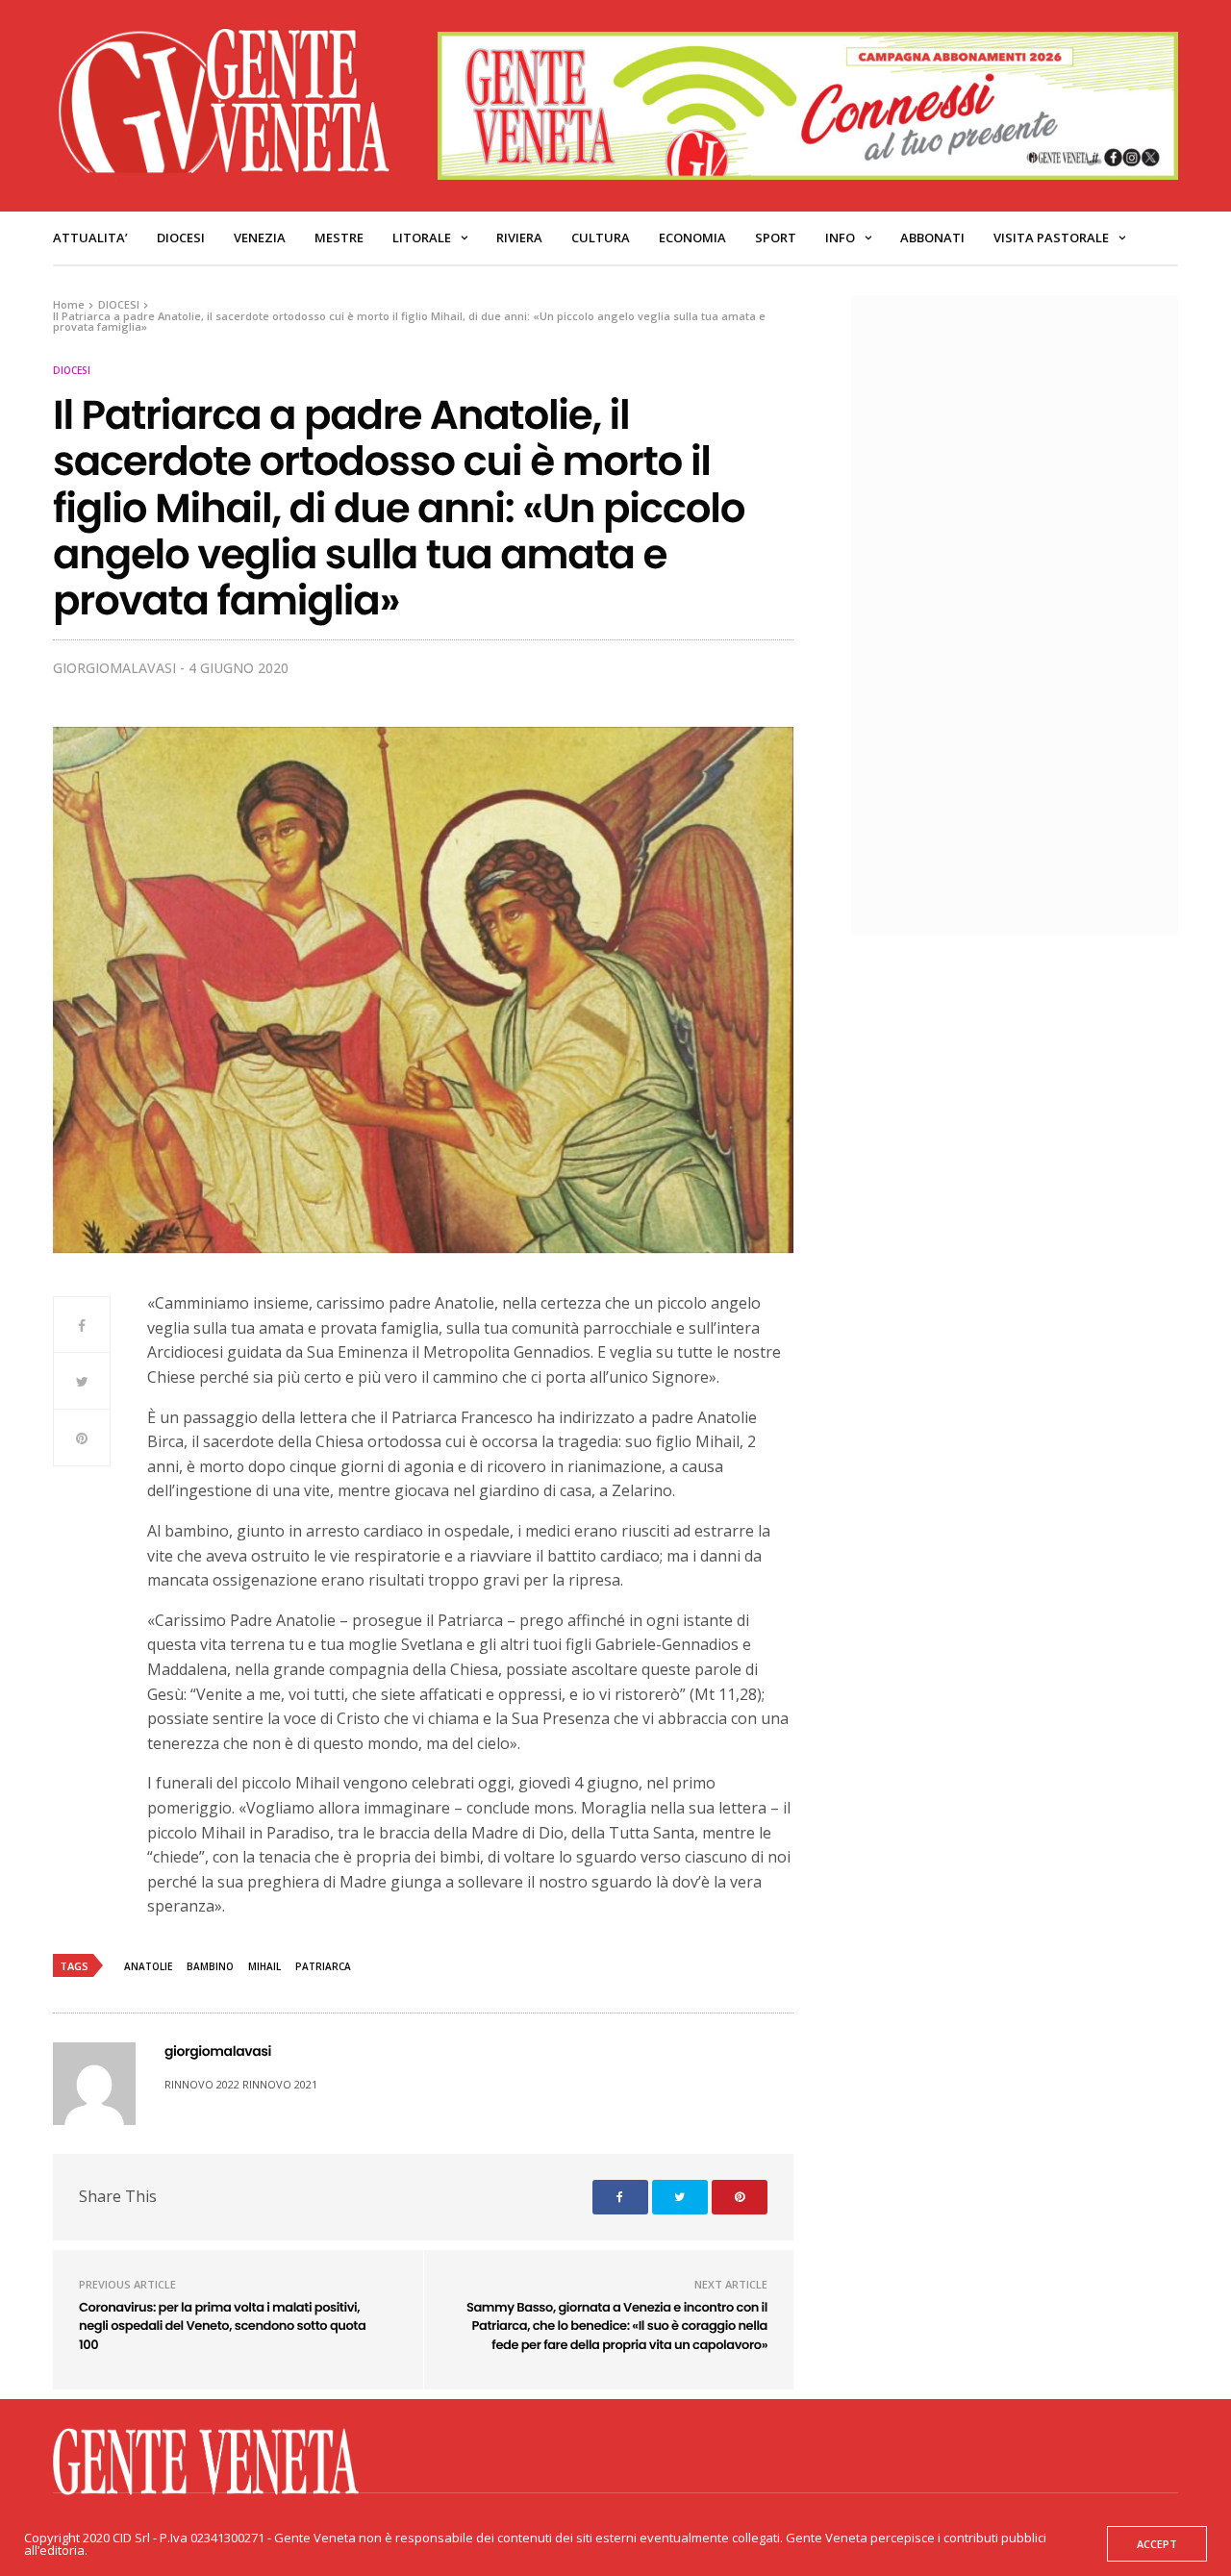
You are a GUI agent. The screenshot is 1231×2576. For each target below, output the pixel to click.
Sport (776, 238)
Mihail (264, 1966)
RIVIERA (519, 238)
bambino (210, 1966)
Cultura (601, 238)
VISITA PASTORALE (1051, 238)
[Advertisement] (1024, 613)
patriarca (323, 1966)
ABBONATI (932, 238)
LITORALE (422, 238)
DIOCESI (181, 238)
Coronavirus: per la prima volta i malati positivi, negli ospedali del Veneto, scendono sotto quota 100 (222, 2326)
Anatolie (148, 1966)
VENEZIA (260, 238)
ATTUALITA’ (90, 238)
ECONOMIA (692, 238)
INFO (840, 238)
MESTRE (339, 238)
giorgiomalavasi (114, 668)
